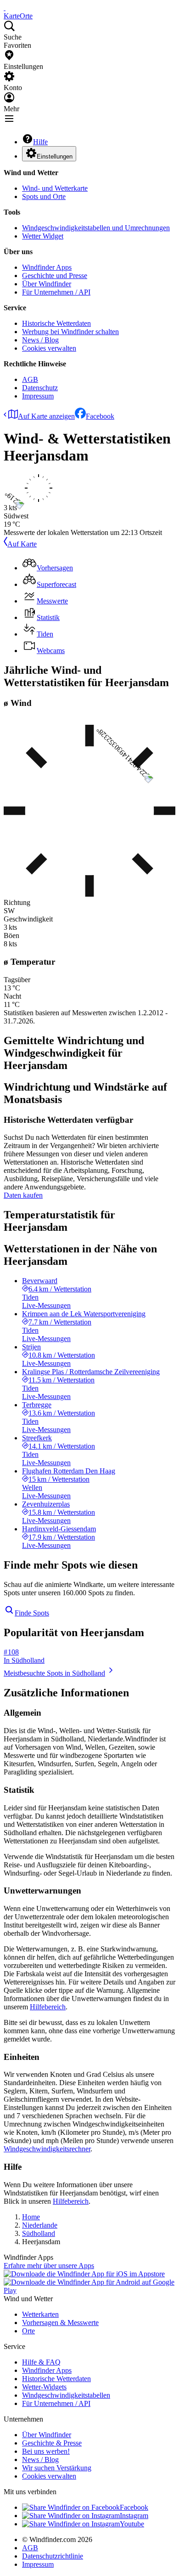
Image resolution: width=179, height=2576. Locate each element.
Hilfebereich (48, 2007)
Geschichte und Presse (55, 276)
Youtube (132, 2524)
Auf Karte (22, 544)
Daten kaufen (23, 1195)
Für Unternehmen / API (56, 292)
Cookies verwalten (49, 348)
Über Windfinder (47, 284)
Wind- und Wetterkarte (55, 188)
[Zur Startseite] (5, 8)
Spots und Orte (44, 196)
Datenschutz (40, 388)
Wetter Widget (43, 236)
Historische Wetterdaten (56, 323)
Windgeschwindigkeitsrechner (47, 2149)
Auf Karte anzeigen (46, 416)
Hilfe (40, 142)
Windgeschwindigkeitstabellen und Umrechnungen (96, 228)
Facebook (100, 416)
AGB (30, 379)
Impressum (38, 396)
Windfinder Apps (47, 267)
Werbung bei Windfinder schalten (70, 332)
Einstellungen (55, 156)
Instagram (134, 2516)
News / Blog (40, 340)
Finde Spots (32, 1613)
